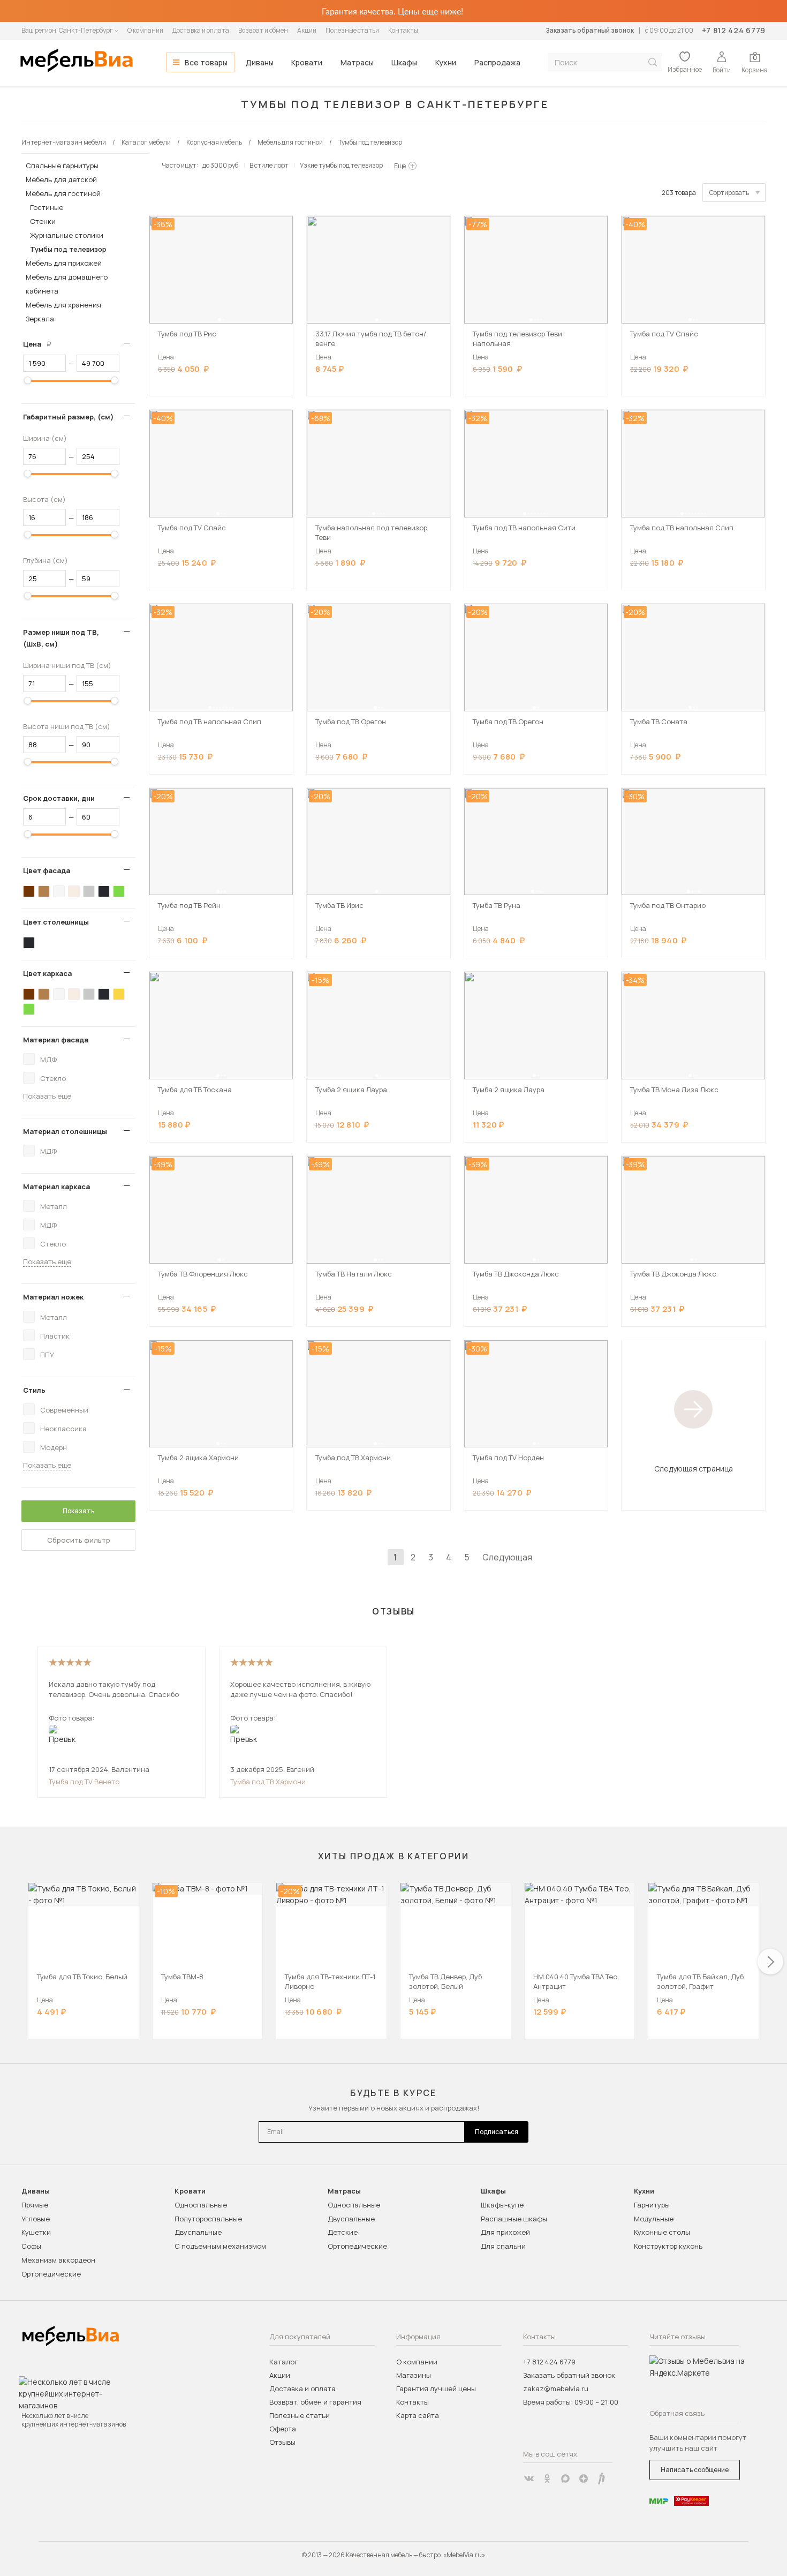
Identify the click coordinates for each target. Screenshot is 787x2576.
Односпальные (201, 2205)
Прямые (35, 2205)
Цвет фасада (47, 870)
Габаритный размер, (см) (68, 417)
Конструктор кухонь (668, 2246)
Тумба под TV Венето (84, 1782)
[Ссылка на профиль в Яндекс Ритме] (602, 2479)
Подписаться (497, 2132)
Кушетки (36, 2232)
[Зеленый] (119, 891)
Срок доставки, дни (59, 798)
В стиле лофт (269, 165)
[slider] (28, 380)
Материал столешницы (65, 1131)
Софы (31, 2246)
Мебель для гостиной (63, 193)
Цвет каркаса (47, 973)
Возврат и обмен (263, 30)
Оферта (283, 2429)
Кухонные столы (662, 2232)
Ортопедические (51, 2274)
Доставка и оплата (201, 30)
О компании (145, 30)
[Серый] (89, 891)
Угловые (36, 2219)
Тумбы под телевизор (68, 249)
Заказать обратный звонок (590, 30)
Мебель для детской (61, 179)
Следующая (507, 1557)
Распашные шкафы (514, 2219)
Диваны (260, 62)
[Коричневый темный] (29, 891)
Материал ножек (53, 1297)
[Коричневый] (44, 891)
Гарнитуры (652, 2205)
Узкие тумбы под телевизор (341, 165)
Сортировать (729, 193)
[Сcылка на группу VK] (529, 2479)
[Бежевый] (74, 891)
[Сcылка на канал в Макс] (565, 2479)
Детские (343, 2232)
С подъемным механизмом (220, 2246)
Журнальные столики (67, 235)
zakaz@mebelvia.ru (556, 2389)
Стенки (43, 221)
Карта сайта (418, 2415)
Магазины (414, 2375)
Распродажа (497, 62)
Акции (307, 30)
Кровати (307, 62)
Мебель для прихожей (64, 263)
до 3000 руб (220, 165)
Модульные (654, 2219)
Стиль (34, 1390)
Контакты (403, 30)
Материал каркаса (56, 1186)
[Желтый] (119, 994)
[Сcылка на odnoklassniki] (547, 2479)
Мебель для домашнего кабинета (67, 284)
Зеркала (40, 319)
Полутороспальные (208, 2219)
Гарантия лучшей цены (436, 2389)
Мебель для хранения (63, 305)
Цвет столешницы (56, 922)
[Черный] (104, 891)
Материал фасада (56, 1040)
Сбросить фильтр (79, 1540)
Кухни (446, 62)
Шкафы (404, 62)
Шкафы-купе (502, 2205)
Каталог (283, 2362)
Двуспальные (198, 2232)
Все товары (206, 62)
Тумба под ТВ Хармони (268, 1782)
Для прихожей (505, 2232)
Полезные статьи (352, 30)
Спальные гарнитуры (62, 166)
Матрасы (357, 62)
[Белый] (59, 891)
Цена (41, 344)
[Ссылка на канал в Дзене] (584, 2479)
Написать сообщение (695, 2470)
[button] (220, 320)
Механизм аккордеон (58, 2260)
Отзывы (282, 2442)
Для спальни (503, 2246)
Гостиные (47, 207)
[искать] (653, 62)
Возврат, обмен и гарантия (315, 2402)
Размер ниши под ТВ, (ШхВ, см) (61, 638)
